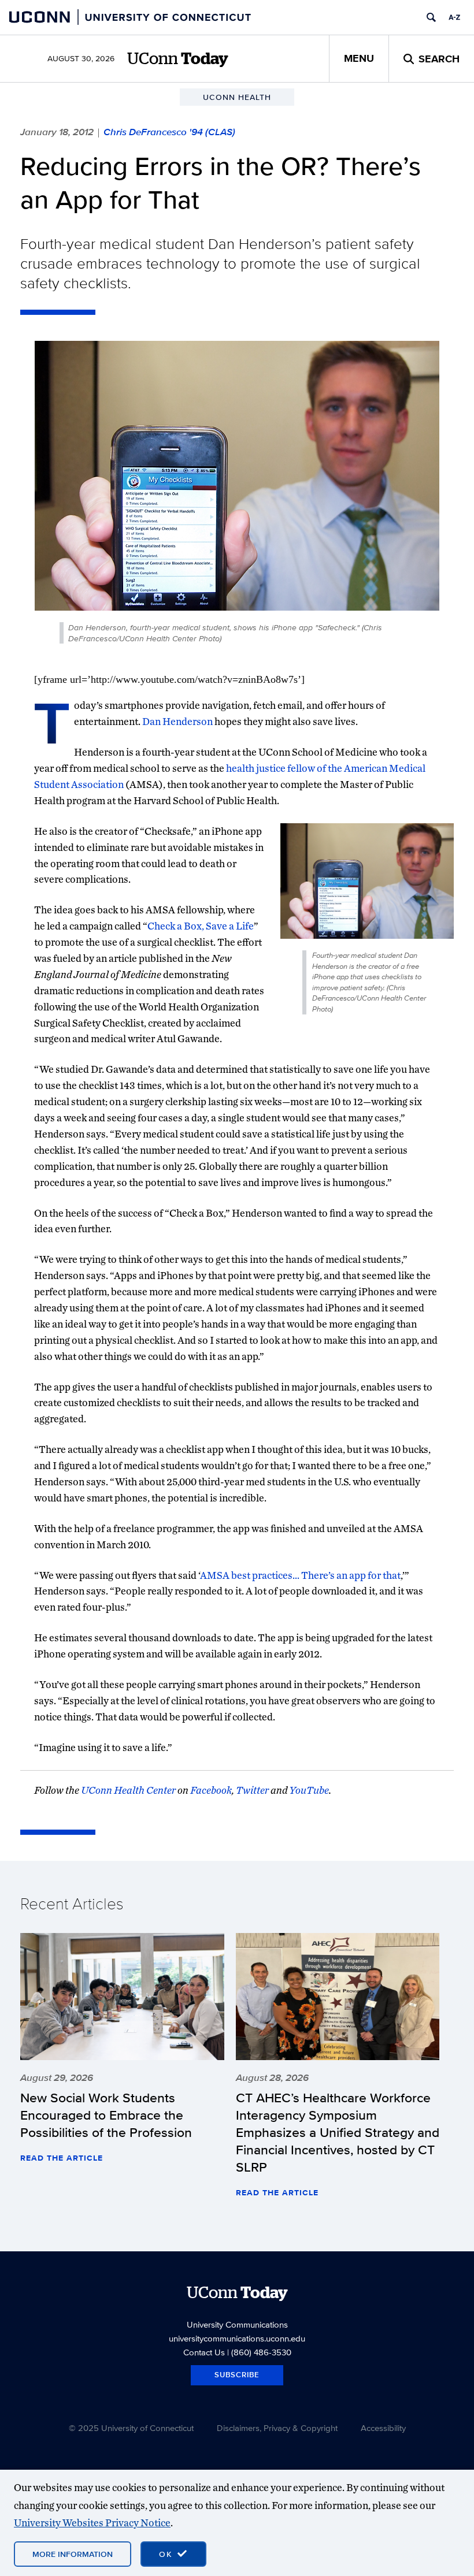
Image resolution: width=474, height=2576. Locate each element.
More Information (73, 2554)
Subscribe (237, 2375)
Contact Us (204, 2352)
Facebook (211, 1790)
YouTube (309, 1790)
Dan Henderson (177, 721)
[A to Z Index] (454, 17)
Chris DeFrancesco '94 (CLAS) (169, 132)
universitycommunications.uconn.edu (237, 2338)
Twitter (252, 1790)
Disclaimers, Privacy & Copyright (277, 2428)
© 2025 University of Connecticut (131, 2428)
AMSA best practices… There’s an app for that (300, 1575)
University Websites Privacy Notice (92, 2523)
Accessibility (383, 2428)
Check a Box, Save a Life (201, 926)
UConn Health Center (128, 1790)
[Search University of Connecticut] (431, 17)
